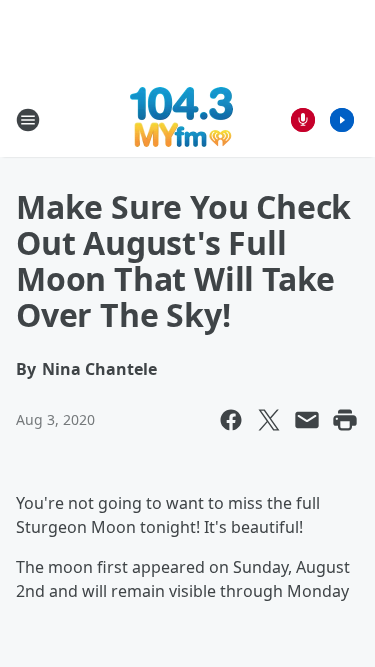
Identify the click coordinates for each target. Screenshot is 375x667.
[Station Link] (181, 119)
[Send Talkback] (303, 120)
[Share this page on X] (269, 420)
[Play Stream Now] (342, 120)
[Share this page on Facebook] (231, 420)
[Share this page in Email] (307, 420)
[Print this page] (345, 420)
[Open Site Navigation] (28, 120)
